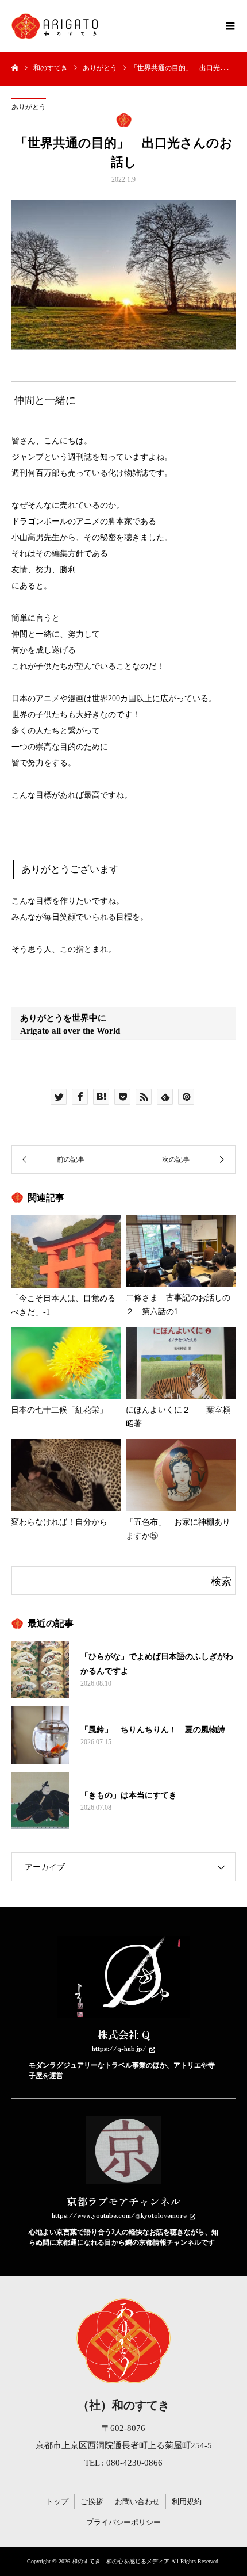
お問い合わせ (137, 2502)
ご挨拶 (92, 2502)
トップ (57, 2502)
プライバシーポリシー (123, 2522)
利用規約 (187, 2502)
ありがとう (29, 107)
